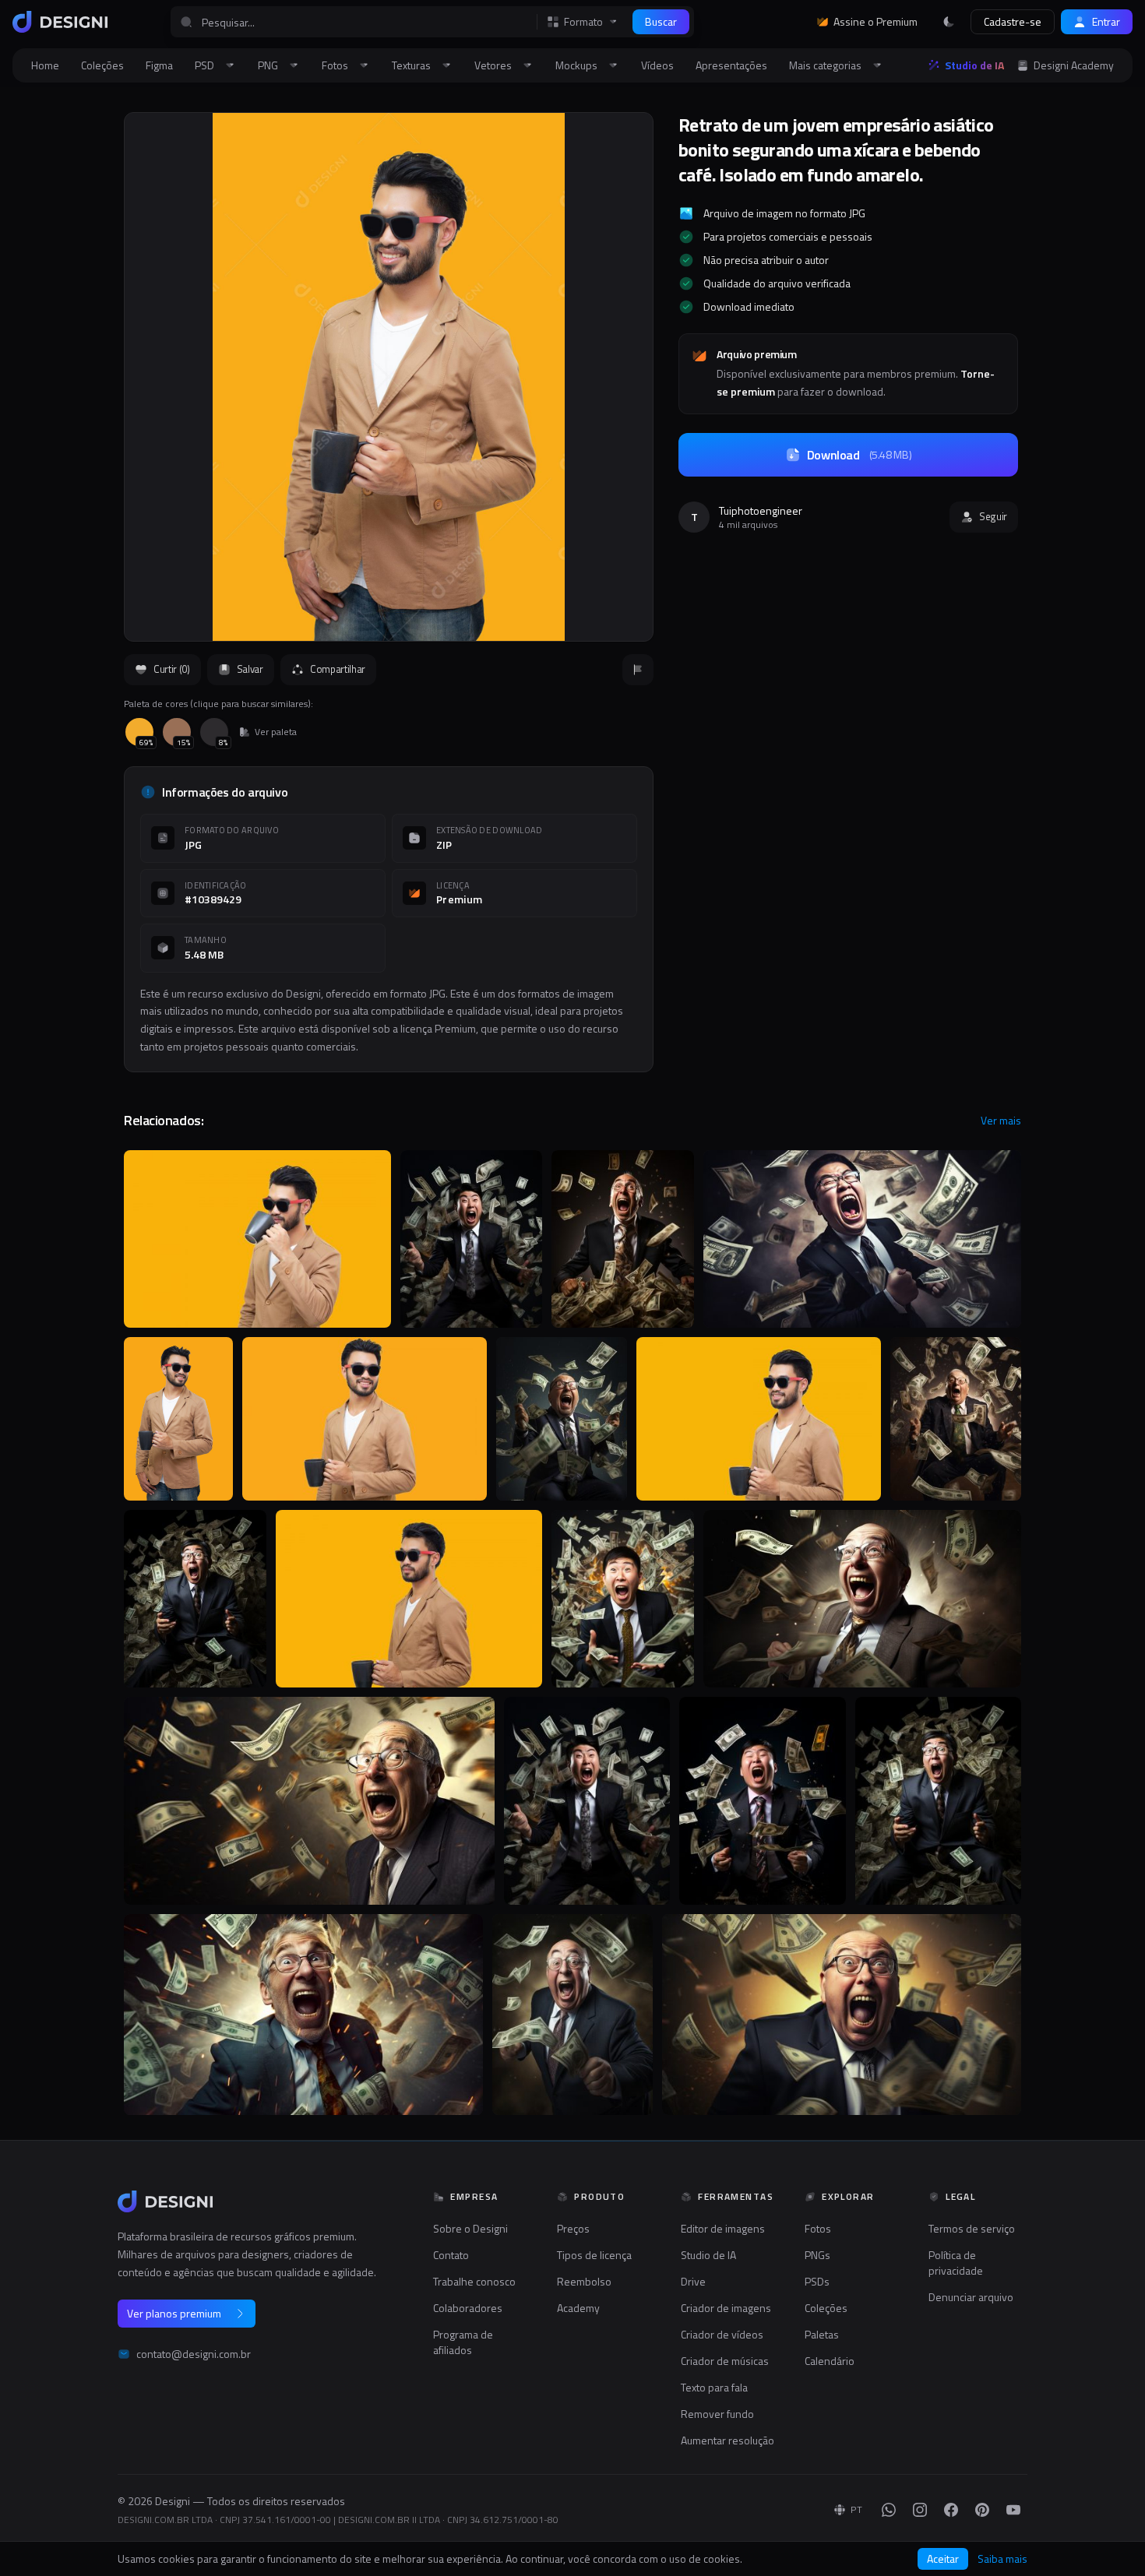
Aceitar (943, 2558)
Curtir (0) (172, 669)
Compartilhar (338, 669)
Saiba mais (1002, 2559)
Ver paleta (276, 732)
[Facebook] (951, 2510)
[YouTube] (1013, 2510)
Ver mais (1001, 1121)
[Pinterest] (982, 2510)
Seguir (993, 516)
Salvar (250, 669)
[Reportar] (638, 670)
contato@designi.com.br (194, 2354)
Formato (583, 22)
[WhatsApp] (889, 2510)
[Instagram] (920, 2510)
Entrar (1106, 21)
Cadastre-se (1013, 21)
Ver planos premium (174, 2313)
